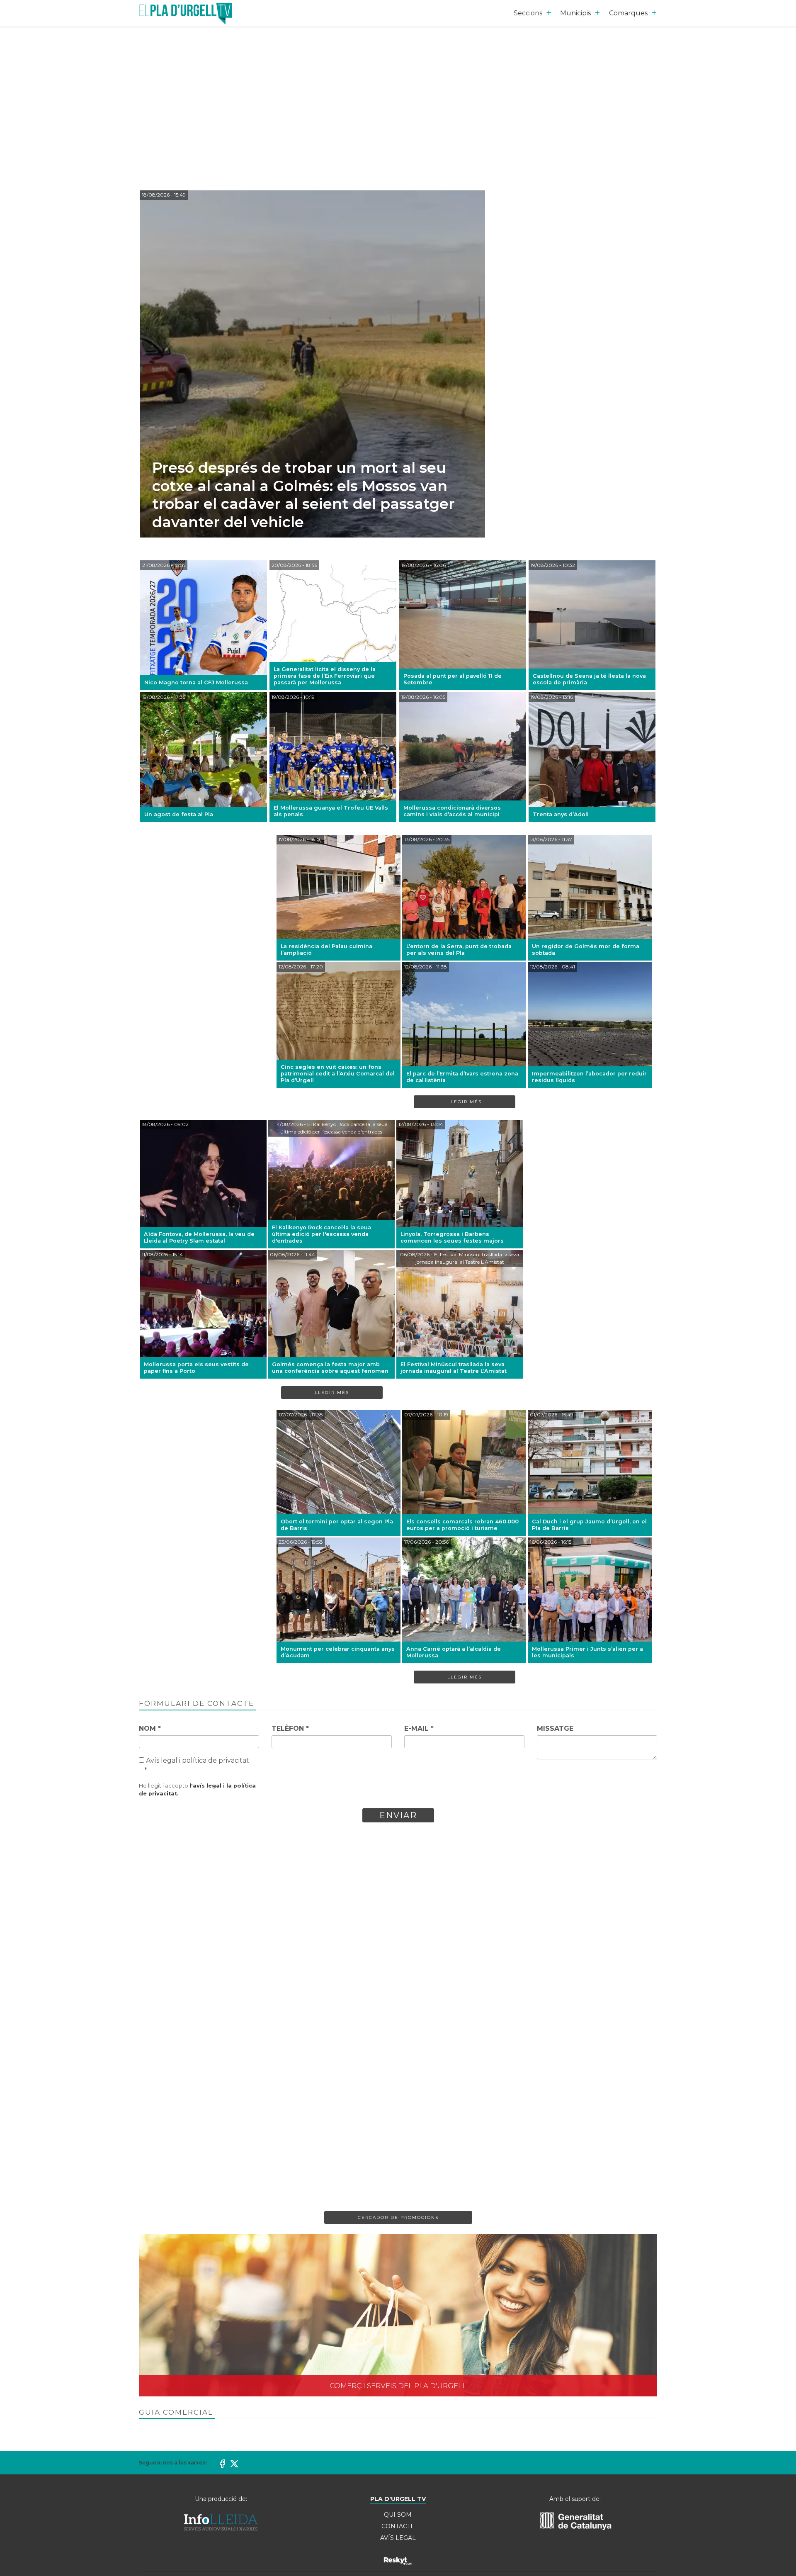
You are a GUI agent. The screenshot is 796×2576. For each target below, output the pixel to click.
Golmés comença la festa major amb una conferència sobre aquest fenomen (330, 1368)
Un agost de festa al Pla (179, 814)
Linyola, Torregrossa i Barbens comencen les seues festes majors (452, 1237)
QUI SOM (398, 2515)
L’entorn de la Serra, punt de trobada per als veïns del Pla (459, 950)
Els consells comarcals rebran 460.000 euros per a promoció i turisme (462, 1525)
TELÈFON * (290, 1728)
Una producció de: (221, 2499)
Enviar (398, 1815)
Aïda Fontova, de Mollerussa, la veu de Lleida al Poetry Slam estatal (199, 1237)
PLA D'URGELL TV (398, 2499)
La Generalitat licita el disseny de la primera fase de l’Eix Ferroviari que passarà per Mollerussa (325, 676)
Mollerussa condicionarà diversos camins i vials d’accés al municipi (452, 811)
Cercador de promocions (398, 2217)
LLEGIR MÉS (465, 1102)
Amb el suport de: (575, 2499)
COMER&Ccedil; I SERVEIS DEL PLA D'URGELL (398, 2315)
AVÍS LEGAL (398, 2538)
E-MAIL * (419, 1728)
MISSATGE (555, 1728)
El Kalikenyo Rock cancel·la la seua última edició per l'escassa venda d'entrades (322, 1234)
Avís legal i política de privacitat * (197, 1765)
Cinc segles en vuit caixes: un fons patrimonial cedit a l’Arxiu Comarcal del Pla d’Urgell (338, 1074)
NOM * (150, 1728)
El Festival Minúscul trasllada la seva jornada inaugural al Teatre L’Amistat (454, 1368)
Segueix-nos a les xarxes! (173, 2463)
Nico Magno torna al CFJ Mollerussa (196, 682)
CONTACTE (398, 2526)
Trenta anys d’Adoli (561, 814)
